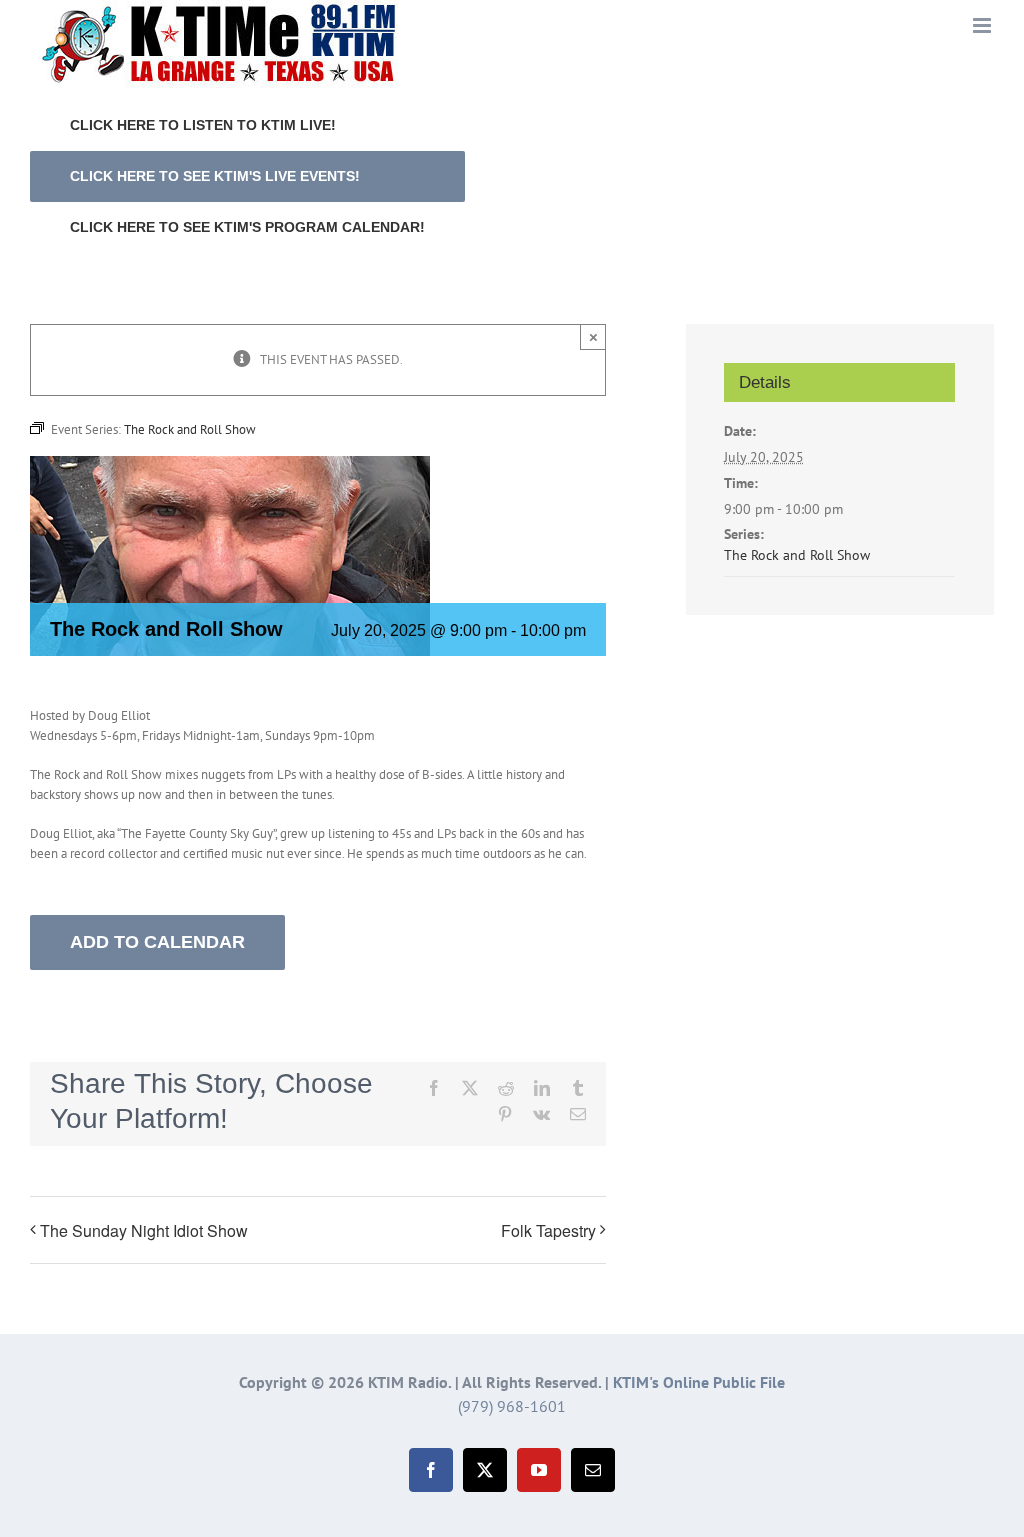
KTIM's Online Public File (699, 1382)
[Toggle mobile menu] (983, 25)
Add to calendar (157, 942)
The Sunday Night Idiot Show (144, 1230)
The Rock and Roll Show (797, 555)
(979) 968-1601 (512, 1406)
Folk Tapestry (548, 1230)
